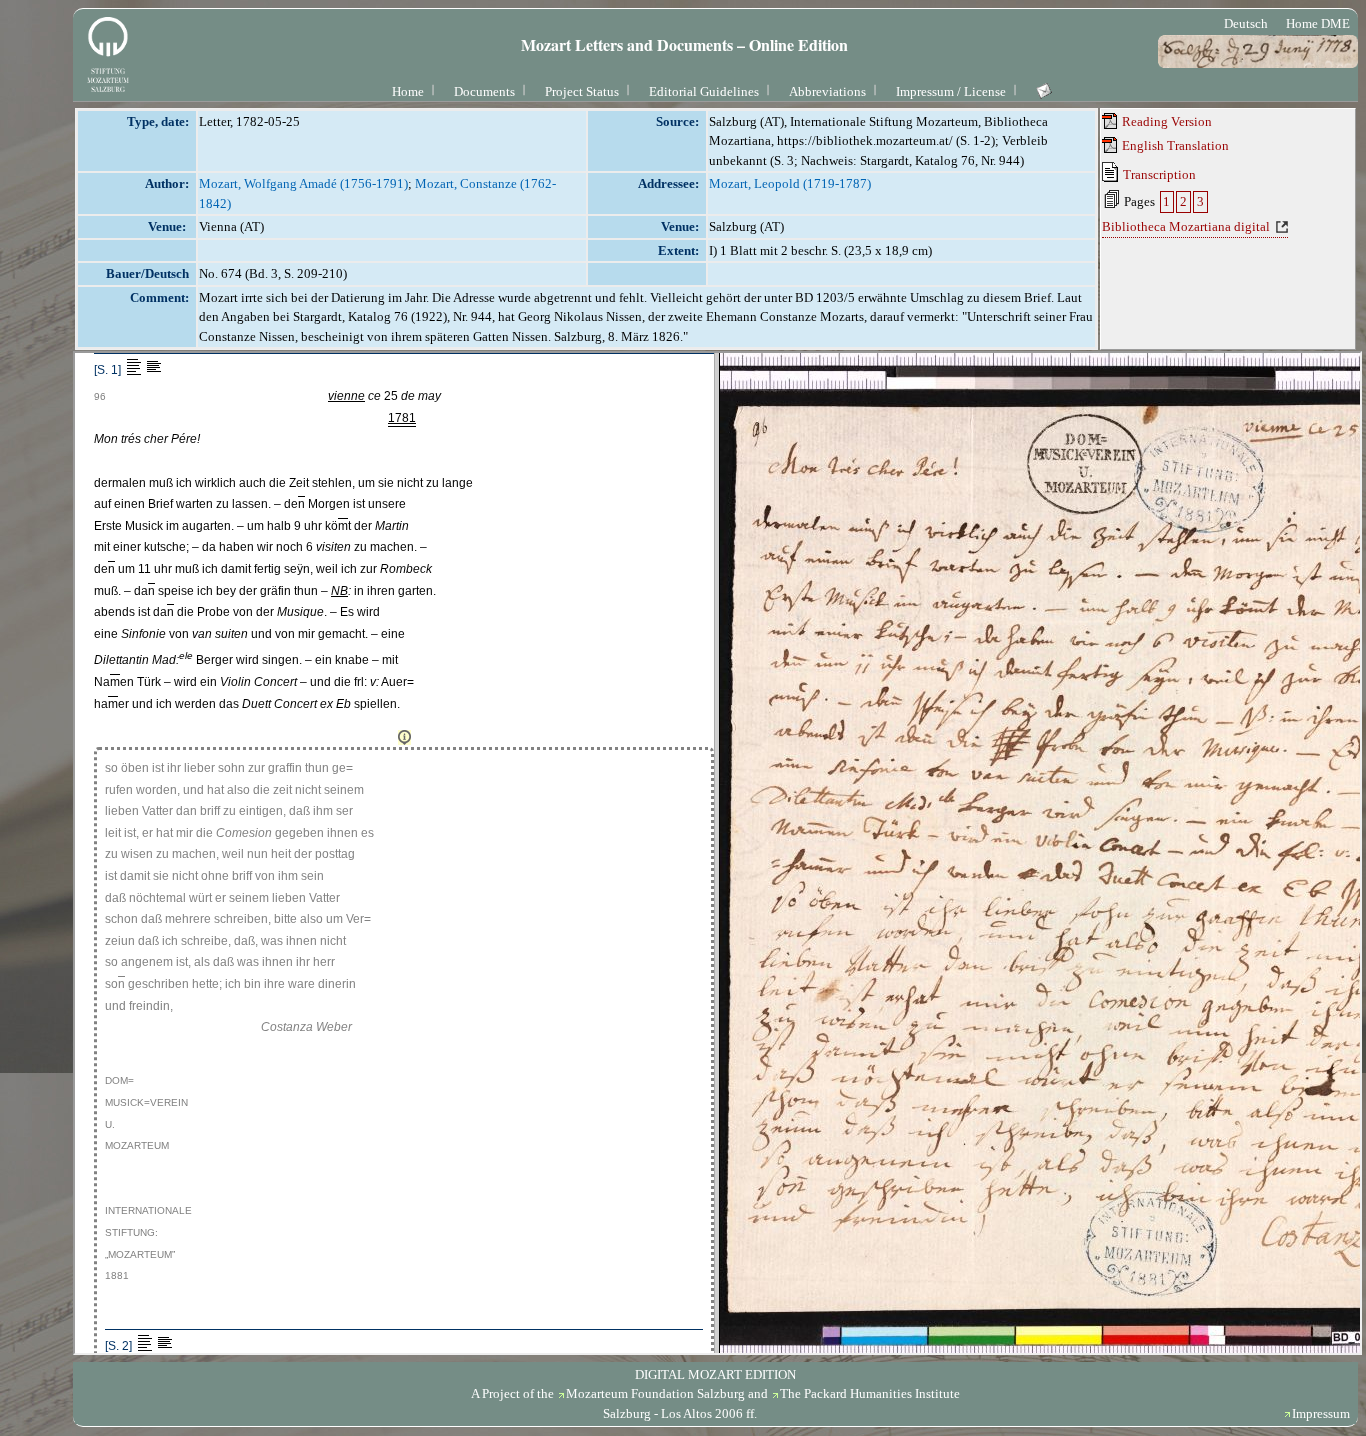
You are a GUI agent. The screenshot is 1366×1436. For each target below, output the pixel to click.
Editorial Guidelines (704, 91)
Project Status (582, 91)
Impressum (1321, 1413)
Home (408, 91)
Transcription (1158, 174)
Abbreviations (827, 91)
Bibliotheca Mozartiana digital (1186, 226)
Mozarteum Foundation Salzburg (655, 1393)
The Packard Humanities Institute (870, 1393)
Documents (484, 91)
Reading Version (1165, 121)
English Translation (1174, 145)
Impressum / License (951, 91)
